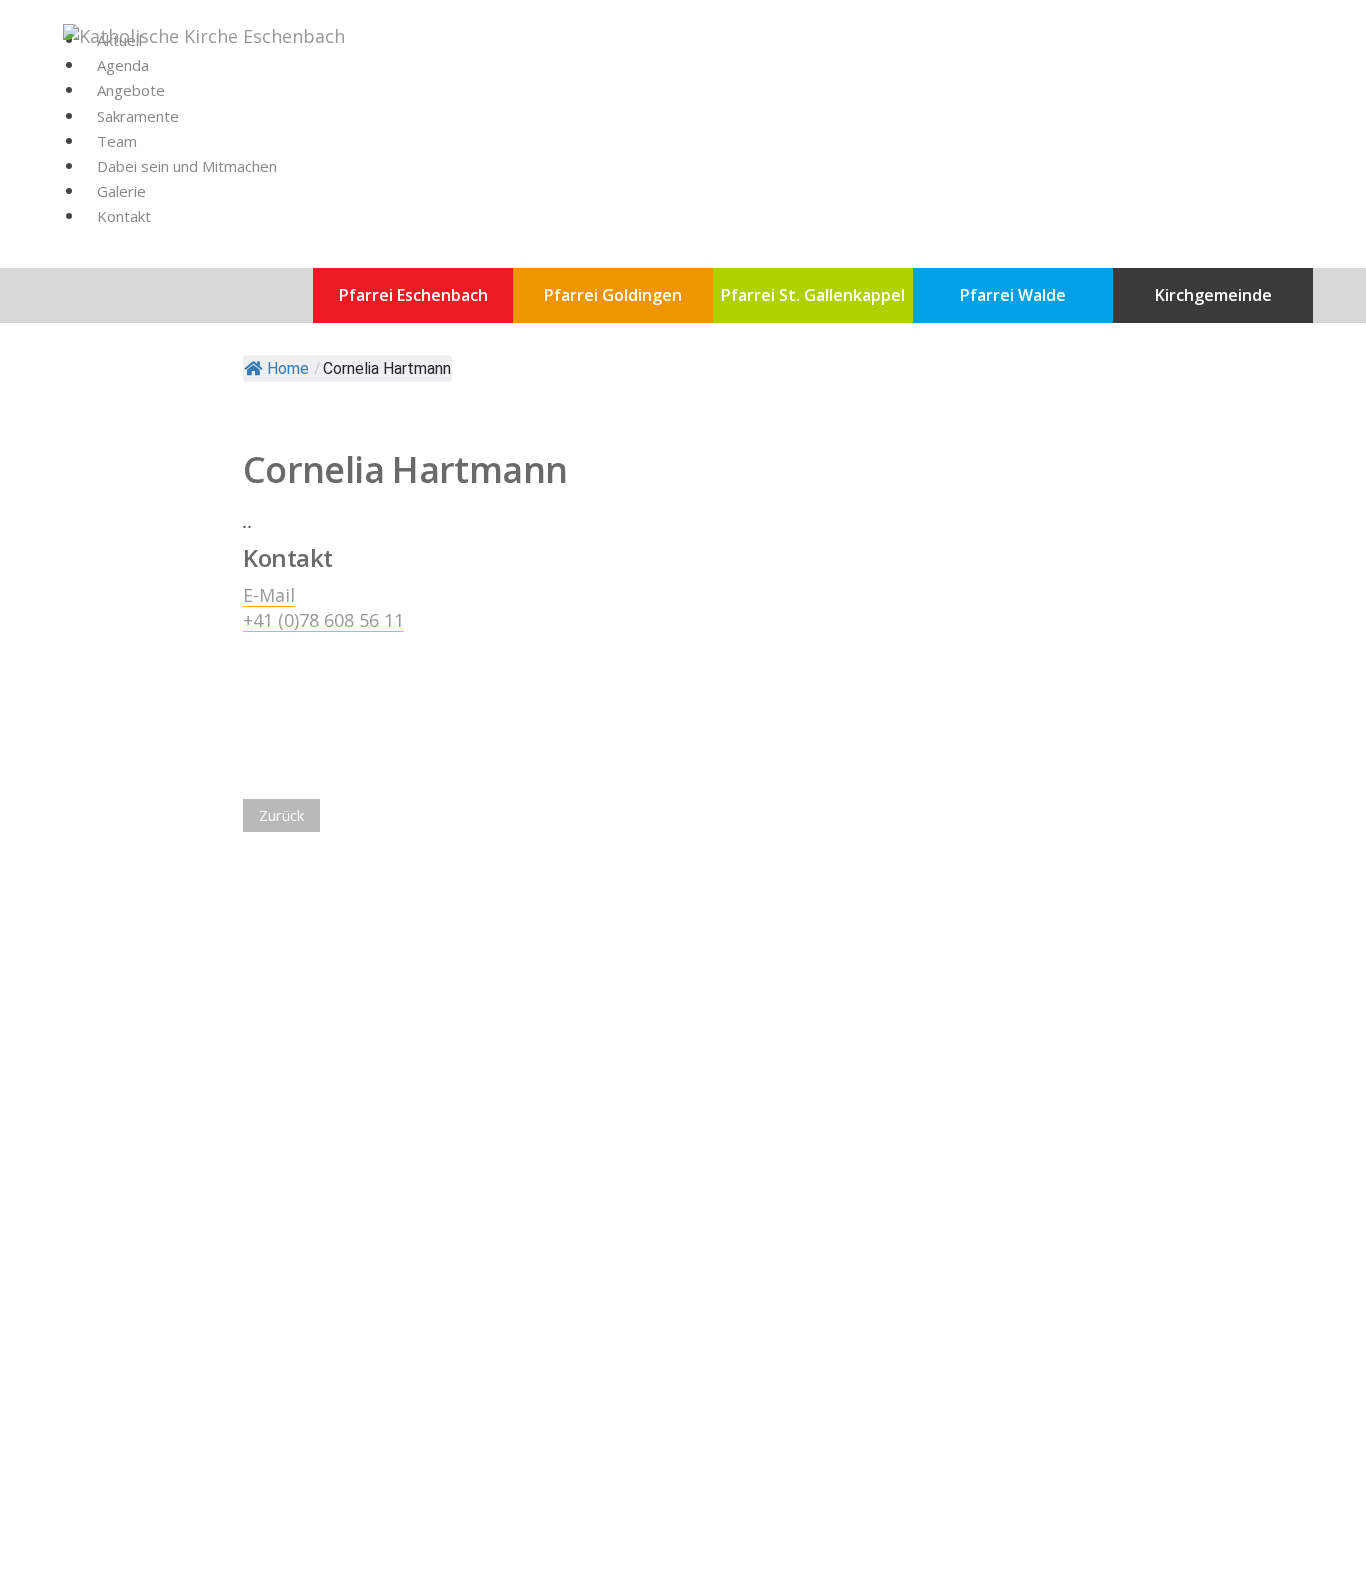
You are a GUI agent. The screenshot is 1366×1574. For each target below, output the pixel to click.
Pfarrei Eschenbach (413, 295)
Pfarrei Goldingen (613, 295)
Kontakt (124, 216)
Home (288, 368)
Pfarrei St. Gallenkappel (813, 295)
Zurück (281, 815)
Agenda (123, 65)
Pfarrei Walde (1013, 295)
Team (117, 141)
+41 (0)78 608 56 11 (323, 620)
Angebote (131, 90)
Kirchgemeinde (1213, 295)
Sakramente (138, 116)
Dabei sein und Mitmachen (187, 166)
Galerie (121, 191)
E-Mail (269, 595)
